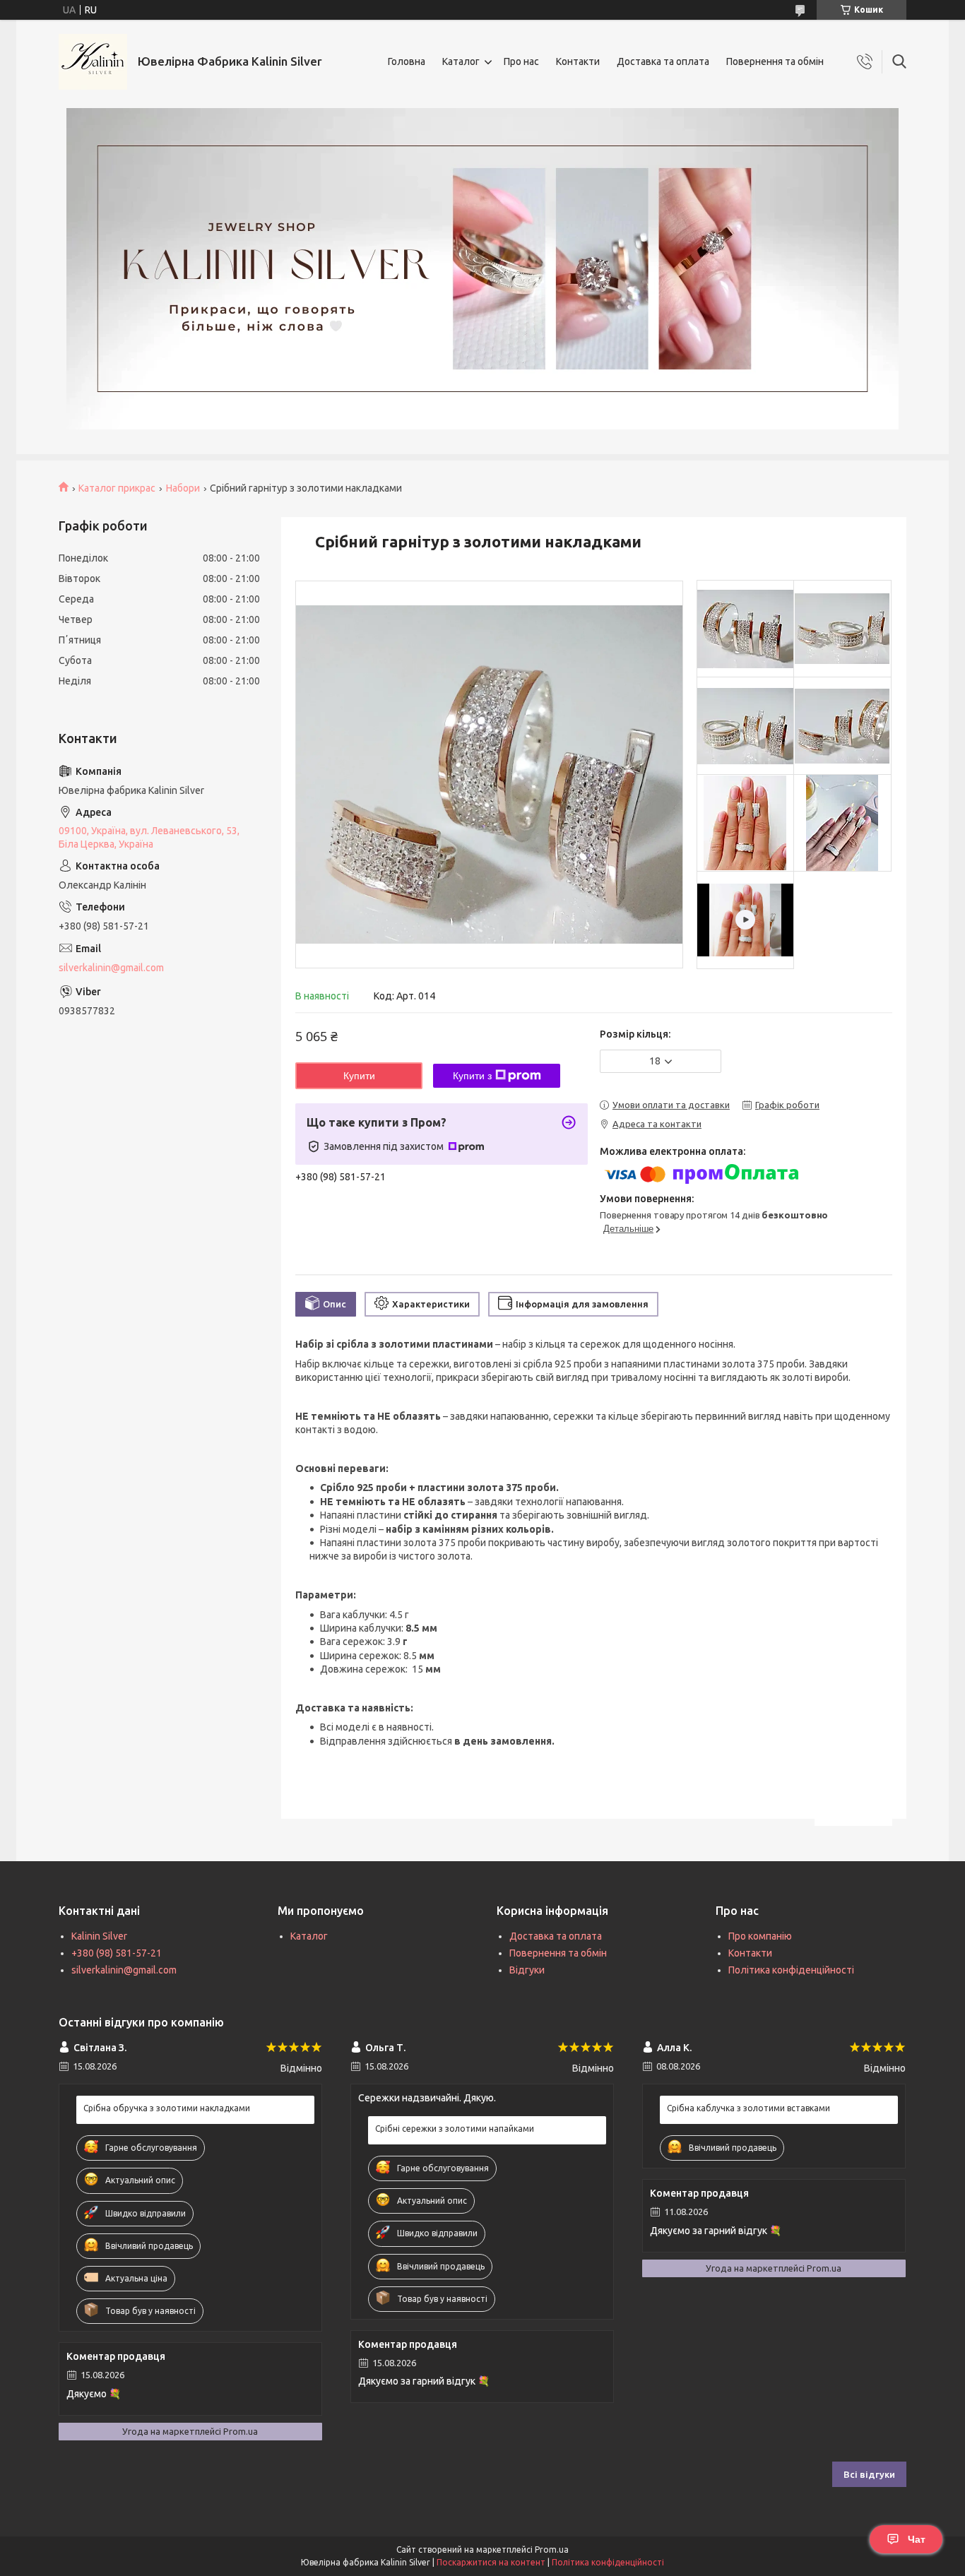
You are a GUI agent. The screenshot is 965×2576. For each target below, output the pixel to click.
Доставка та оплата (663, 61)
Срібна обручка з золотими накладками (167, 2108)
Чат (917, 2539)
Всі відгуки (869, 2474)
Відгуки (527, 1970)
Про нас (521, 61)
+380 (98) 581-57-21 (117, 1953)
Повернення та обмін (775, 61)
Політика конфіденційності (791, 1970)
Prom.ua (552, 2550)
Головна (407, 61)
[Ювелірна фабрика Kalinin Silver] (93, 62)
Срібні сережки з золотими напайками (455, 2129)
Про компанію (760, 1936)
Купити (359, 1076)
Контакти (578, 61)
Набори (183, 488)
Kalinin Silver (99, 1936)
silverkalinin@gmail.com (111, 968)
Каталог (461, 61)
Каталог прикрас (117, 488)
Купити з (472, 1076)
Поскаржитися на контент (491, 2562)
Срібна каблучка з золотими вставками (748, 2108)
